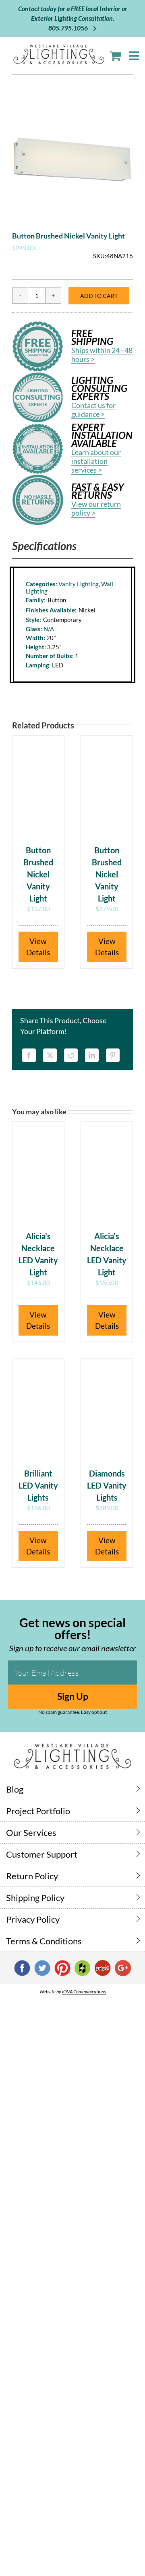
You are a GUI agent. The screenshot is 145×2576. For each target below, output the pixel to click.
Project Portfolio (38, 1811)
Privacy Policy (33, 1919)
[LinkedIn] (92, 1055)
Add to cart (99, 296)
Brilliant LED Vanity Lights (38, 1485)
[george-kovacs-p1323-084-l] (72, 159)
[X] (50, 1055)
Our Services (31, 1833)
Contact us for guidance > (93, 410)
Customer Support (42, 1854)
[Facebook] (29, 1055)
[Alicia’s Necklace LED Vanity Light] (38, 1172)
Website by (73, 1992)
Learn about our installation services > (96, 461)
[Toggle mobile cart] (115, 56)
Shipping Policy (35, 1898)
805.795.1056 (69, 28)
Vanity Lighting (79, 584)
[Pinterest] (113, 1055)
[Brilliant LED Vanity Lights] (38, 1409)
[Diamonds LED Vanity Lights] (107, 1409)
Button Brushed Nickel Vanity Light (38, 874)
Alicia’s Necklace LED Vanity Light (38, 1254)
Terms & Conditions (44, 1941)
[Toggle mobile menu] (135, 56)
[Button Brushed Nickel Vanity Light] (38, 786)
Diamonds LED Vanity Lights (107, 1485)
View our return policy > (96, 508)
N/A (49, 629)
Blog (15, 1789)
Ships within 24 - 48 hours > (102, 355)
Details (38, 952)
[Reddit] (71, 1055)
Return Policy (32, 1876)
